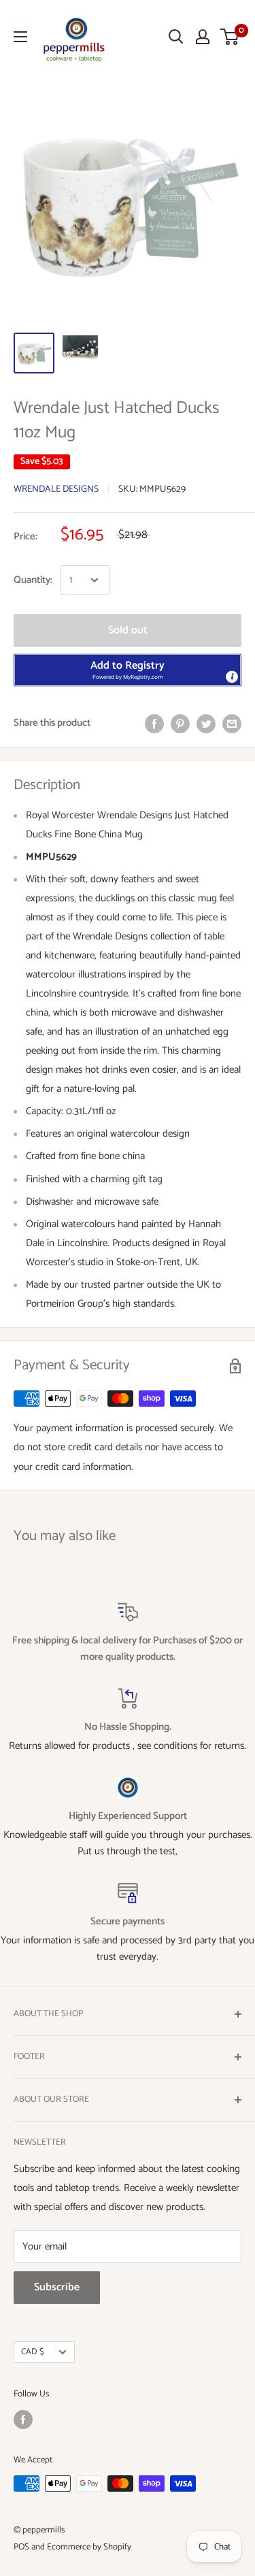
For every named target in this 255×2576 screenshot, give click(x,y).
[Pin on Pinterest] (180, 723)
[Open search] (176, 37)
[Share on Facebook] (154, 723)
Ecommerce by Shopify (89, 2547)
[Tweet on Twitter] (206, 723)
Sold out (128, 630)
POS (21, 2547)
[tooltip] (232, 677)
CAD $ (33, 2352)
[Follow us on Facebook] (23, 2420)
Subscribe (57, 2287)
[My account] (203, 37)
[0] (230, 37)
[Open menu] (20, 37)
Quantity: (33, 580)
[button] (128, 670)
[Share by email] (232, 723)
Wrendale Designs (56, 489)
